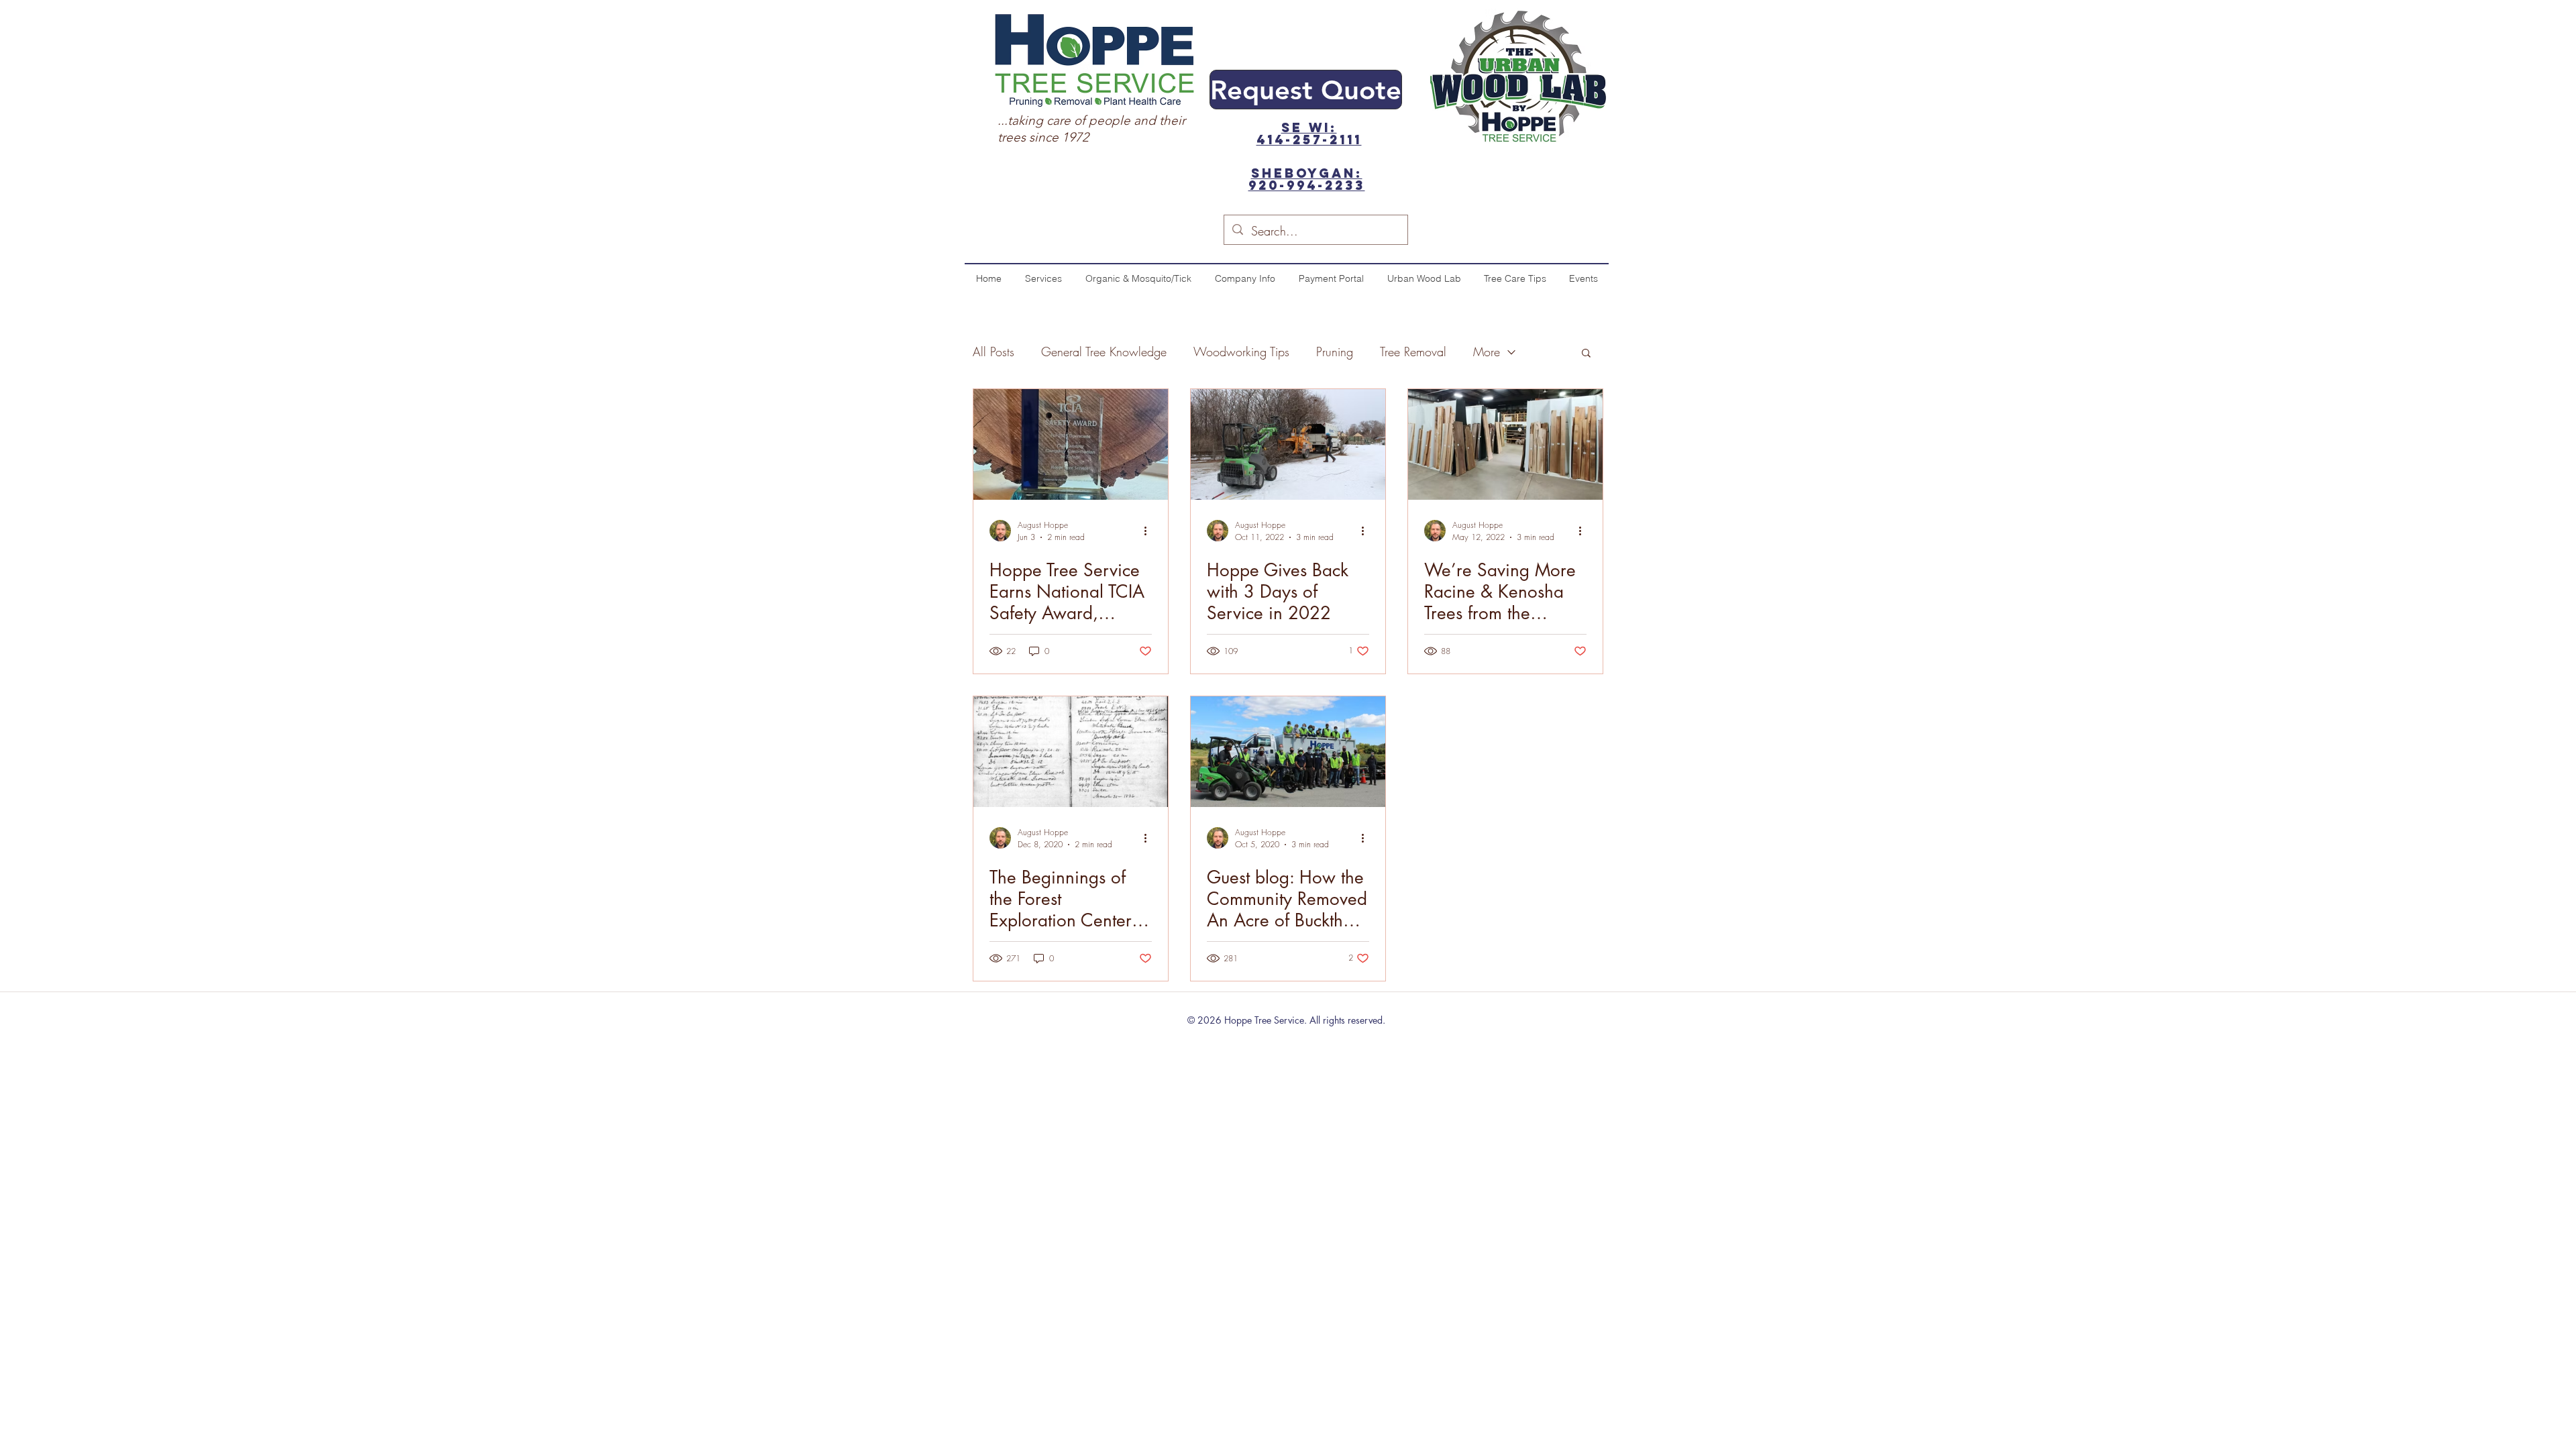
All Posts (994, 352)
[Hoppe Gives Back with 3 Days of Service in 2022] (1288, 444)
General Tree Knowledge (1104, 352)
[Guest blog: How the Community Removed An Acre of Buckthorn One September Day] (1288, 752)
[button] (1586, 354)
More (1487, 352)
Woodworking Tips (1241, 352)
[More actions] (1150, 531)
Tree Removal (1413, 352)
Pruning (1335, 352)
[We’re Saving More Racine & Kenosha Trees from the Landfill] (1505, 444)
